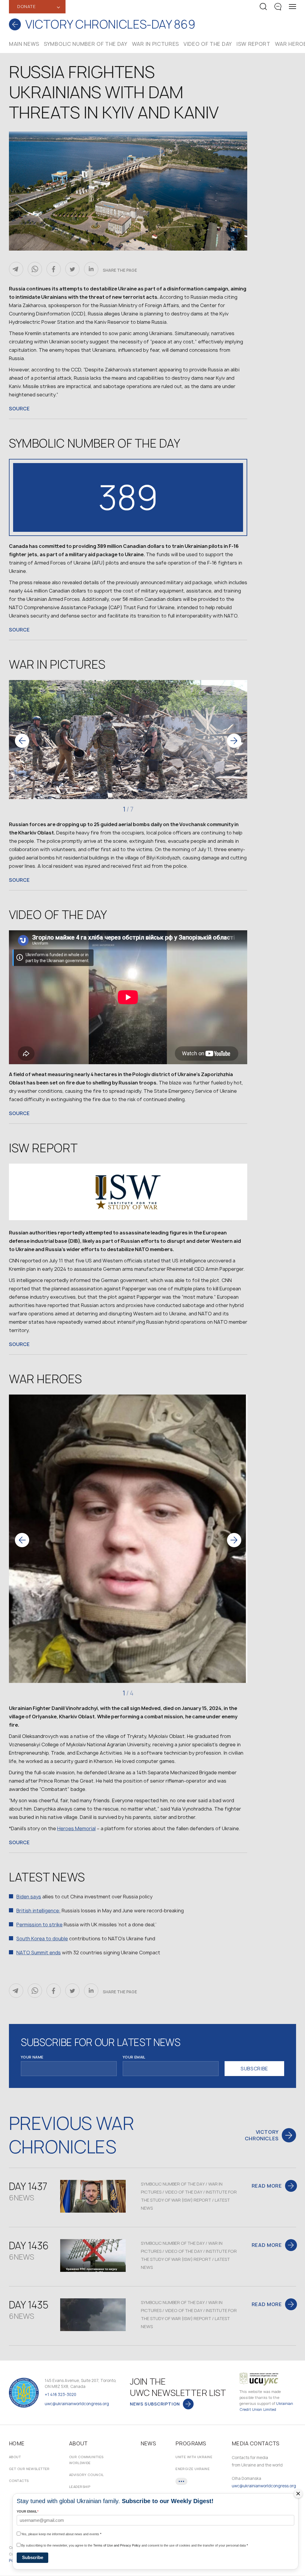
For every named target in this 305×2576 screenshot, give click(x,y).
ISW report (253, 44)
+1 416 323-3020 (60, 2394)
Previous (22, 741)
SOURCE (19, 409)
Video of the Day (208, 44)
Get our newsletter (29, 2469)
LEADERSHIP (80, 2487)
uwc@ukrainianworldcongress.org (77, 2404)
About (15, 2457)
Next (234, 741)
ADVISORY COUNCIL (87, 2475)
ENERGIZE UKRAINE (193, 2469)
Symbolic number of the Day (86, 44)
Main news (24, 44)
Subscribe (33, 2557)
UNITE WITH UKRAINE (194, 2457)
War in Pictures (155, 44)
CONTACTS (19, 2481)
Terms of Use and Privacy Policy (117, 2545)
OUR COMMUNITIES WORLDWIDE (86, 2460)
